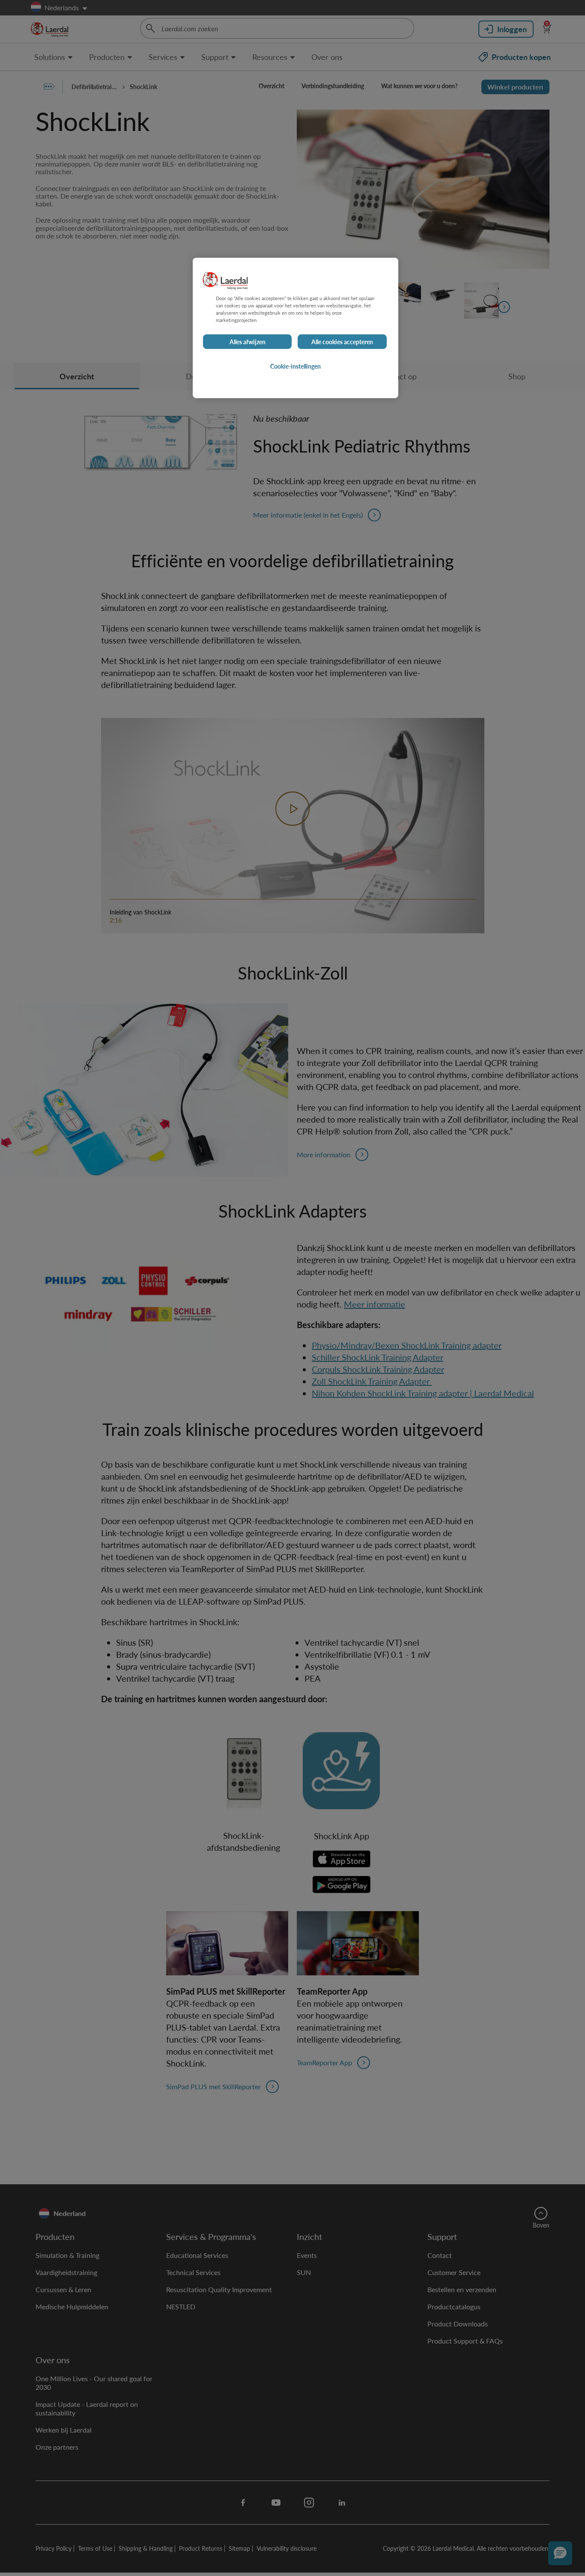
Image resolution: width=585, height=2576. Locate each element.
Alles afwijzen (248, 342)
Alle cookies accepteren (342, 342)
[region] (295, 328)
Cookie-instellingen (295, 366)
